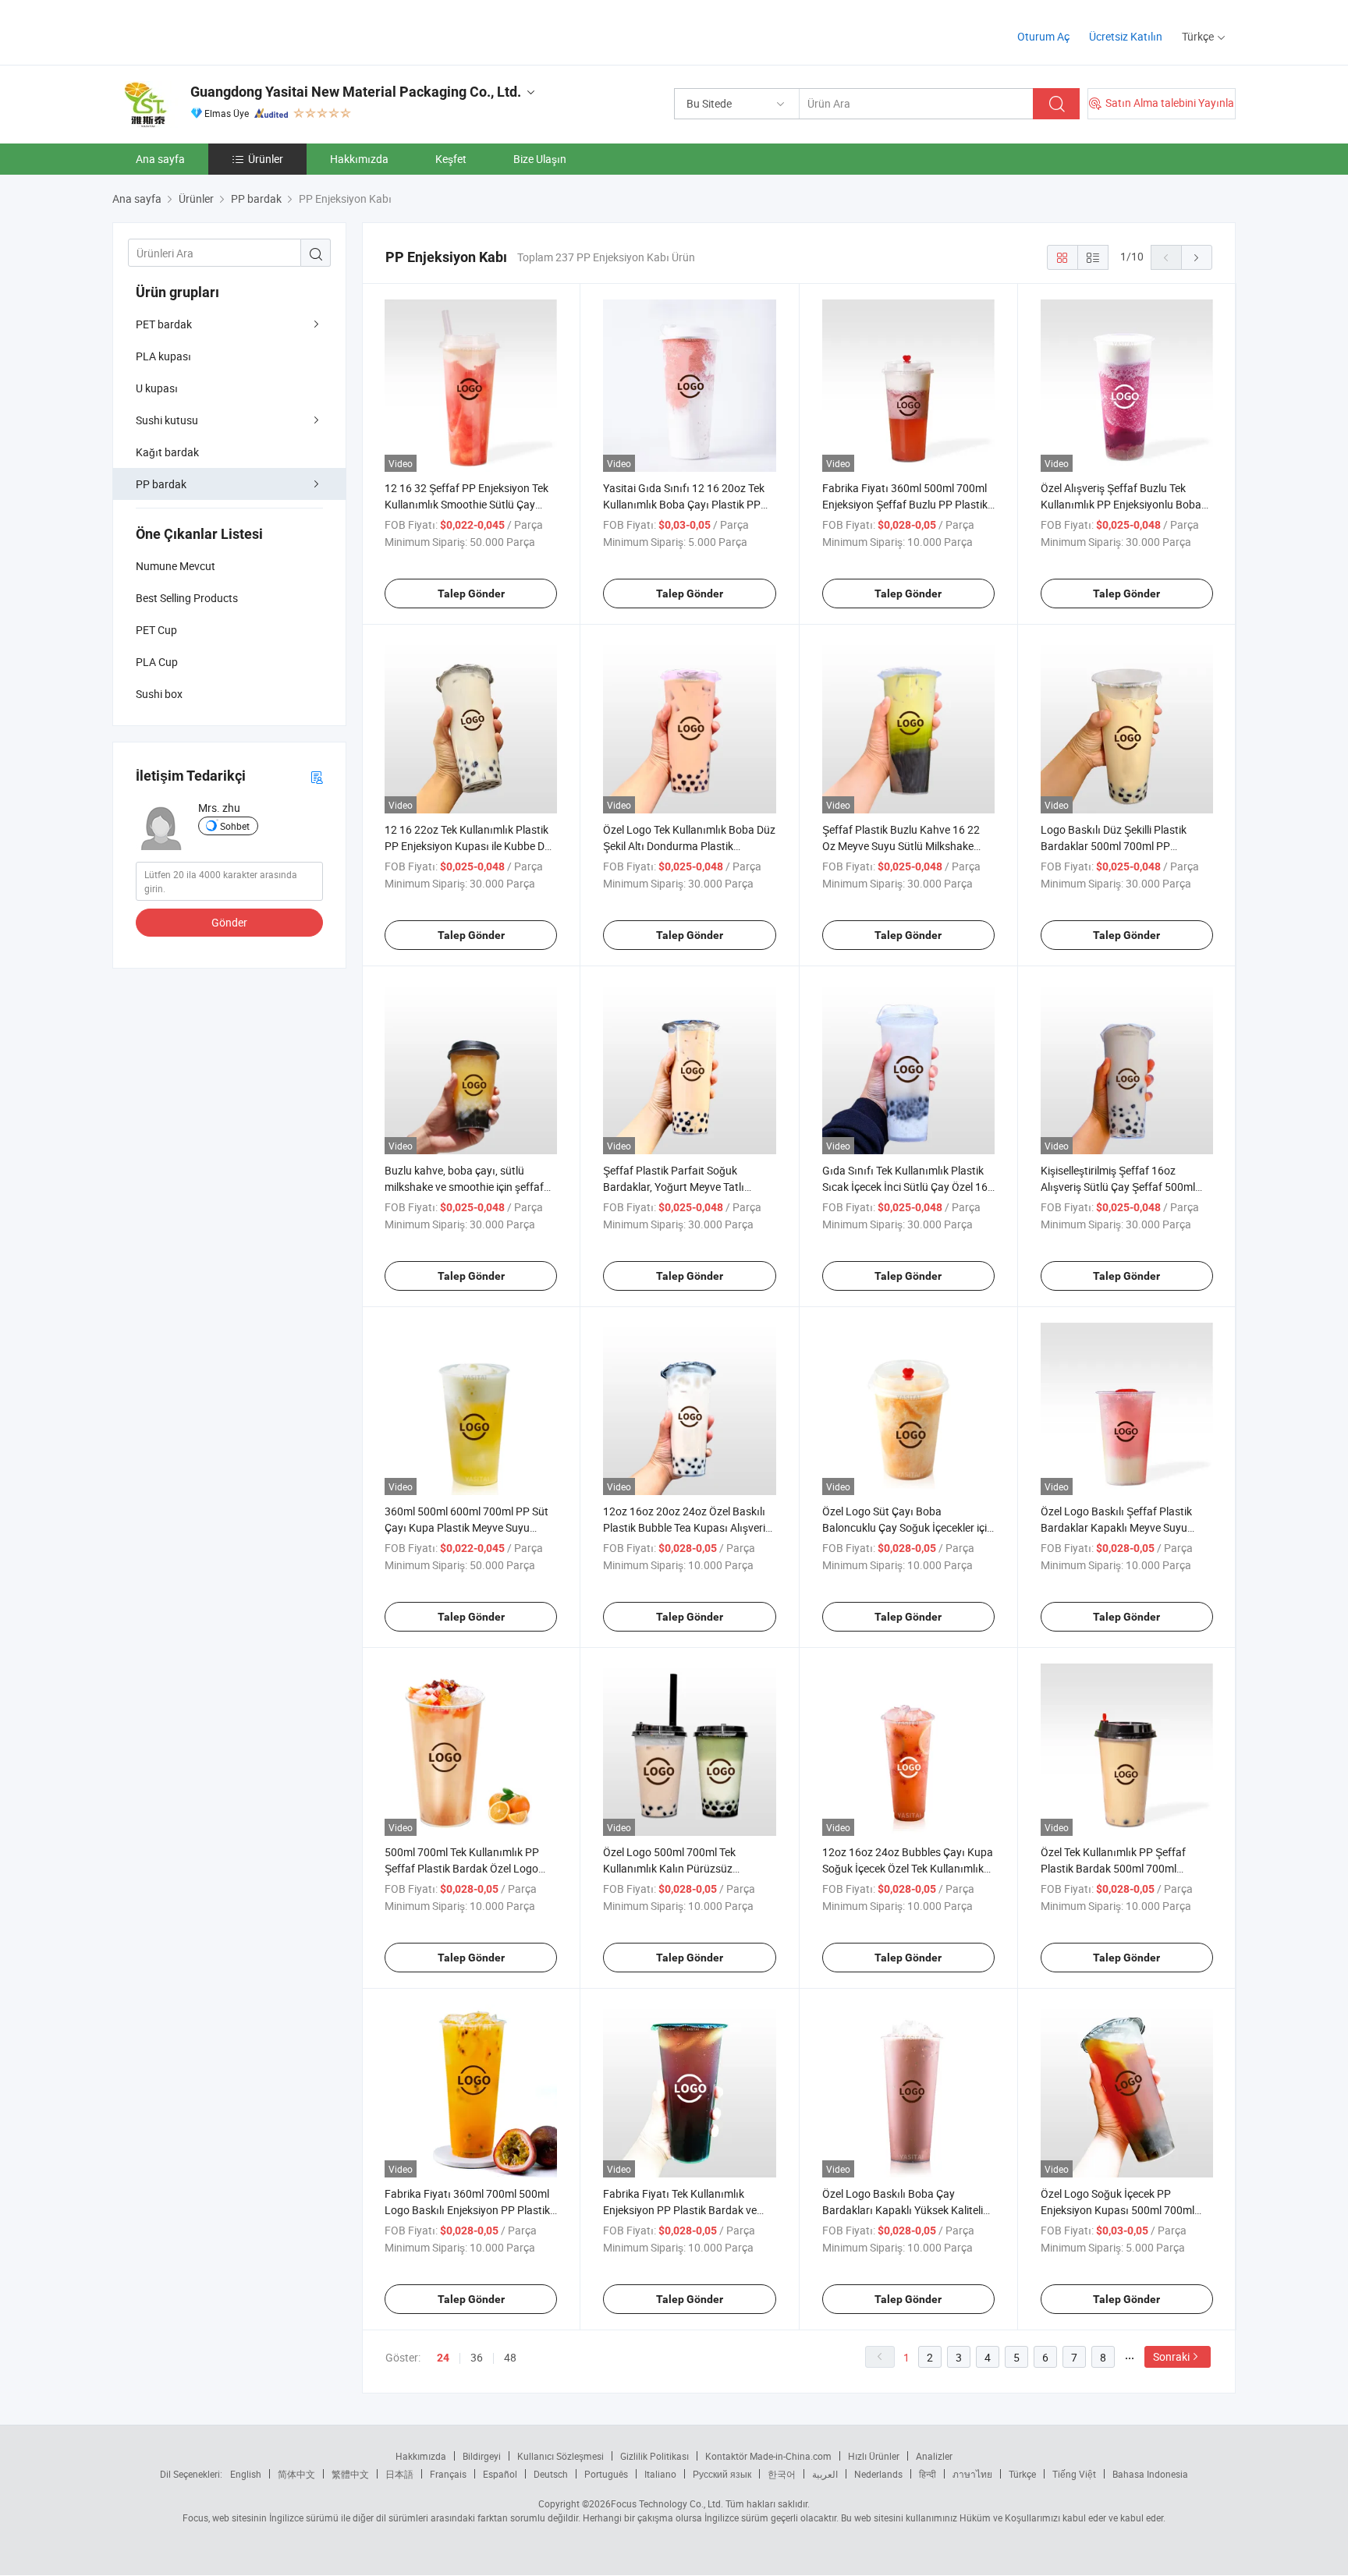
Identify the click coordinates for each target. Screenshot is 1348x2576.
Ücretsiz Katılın (1126, 36)
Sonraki (1171, 2356)
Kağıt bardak (167, 452)
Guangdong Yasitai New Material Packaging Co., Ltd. (356, 92)
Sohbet (235, 826)
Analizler (934, 2456)
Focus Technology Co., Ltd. (667, 2503)
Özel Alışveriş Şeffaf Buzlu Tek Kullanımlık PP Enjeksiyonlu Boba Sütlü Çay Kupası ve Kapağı (1121, 504)
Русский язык (722, 2474)
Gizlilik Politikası (654, 2456)
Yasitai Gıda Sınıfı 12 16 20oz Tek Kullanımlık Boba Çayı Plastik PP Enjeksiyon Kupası (684, 504)
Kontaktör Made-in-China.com (768, 2456)
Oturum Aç (1043, 36)
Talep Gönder (471, 594)
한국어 (782, 2474)
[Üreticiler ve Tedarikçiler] (213, 31)
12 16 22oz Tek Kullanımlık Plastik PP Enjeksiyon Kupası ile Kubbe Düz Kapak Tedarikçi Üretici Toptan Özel (470, 846)
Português (606, 2474)
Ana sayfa (160, 159)
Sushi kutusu (167, 420)
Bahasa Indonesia (1150, 2474)
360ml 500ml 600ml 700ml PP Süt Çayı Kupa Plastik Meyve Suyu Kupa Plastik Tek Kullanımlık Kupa (466, 1527)
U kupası (157, 388)
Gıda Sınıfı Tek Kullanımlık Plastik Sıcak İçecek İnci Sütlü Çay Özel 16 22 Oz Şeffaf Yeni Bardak (905, 1187)
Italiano (660, 2474)
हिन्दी (928, 2474)
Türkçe (1022, 2474)
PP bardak (161, 484)
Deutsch (551, 2474)
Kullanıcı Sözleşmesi (560, 2456)
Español (500, 2474)
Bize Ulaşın (540, 159)
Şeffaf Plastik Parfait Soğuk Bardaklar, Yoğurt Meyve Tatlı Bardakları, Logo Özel (674, 1187)
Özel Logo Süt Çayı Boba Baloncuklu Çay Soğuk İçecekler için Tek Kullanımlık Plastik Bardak (908, 1527)
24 (443, 2358)
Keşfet (451, 159)
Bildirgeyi (482, 2456)
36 (477, 2357)
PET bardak (164, 324)
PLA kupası (163, 356)
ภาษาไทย (972, 2474)
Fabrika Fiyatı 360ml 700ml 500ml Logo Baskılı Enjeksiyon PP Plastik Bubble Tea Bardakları (467, 2210)
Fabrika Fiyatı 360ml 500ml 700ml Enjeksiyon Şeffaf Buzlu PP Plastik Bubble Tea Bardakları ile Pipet (905, 504)
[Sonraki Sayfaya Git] (1197, 257)
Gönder (229, 922)
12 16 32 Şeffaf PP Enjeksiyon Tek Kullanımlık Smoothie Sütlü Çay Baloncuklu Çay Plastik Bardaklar (466, 504)
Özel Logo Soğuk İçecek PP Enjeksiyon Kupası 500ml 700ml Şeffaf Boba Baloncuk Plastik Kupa (1125, 2210)
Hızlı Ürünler (874, 2456)
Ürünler (266, 159)
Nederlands (878, 2474)
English (246, 2474)
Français (448, 2474)
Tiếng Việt (1074, 2474)
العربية (825, 2474)
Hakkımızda (359, 159)
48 (510, 2357)
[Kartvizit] (317, 776)
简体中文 (296, 2474)
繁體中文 (350, 2474)
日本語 (399, 2474)
